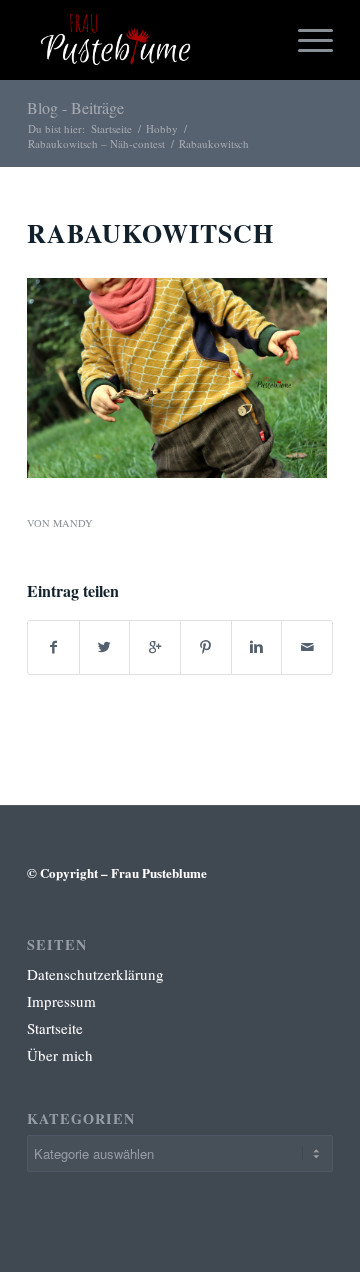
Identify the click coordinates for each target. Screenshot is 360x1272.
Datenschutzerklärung (95, 974)
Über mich (60, 1055)
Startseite (111, 128)
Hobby (162, 128)
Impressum (61, 1001)
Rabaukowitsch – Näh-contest (96, 143)
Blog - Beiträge (75, 107)
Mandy (73, 523)
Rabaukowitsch (150, 233)
